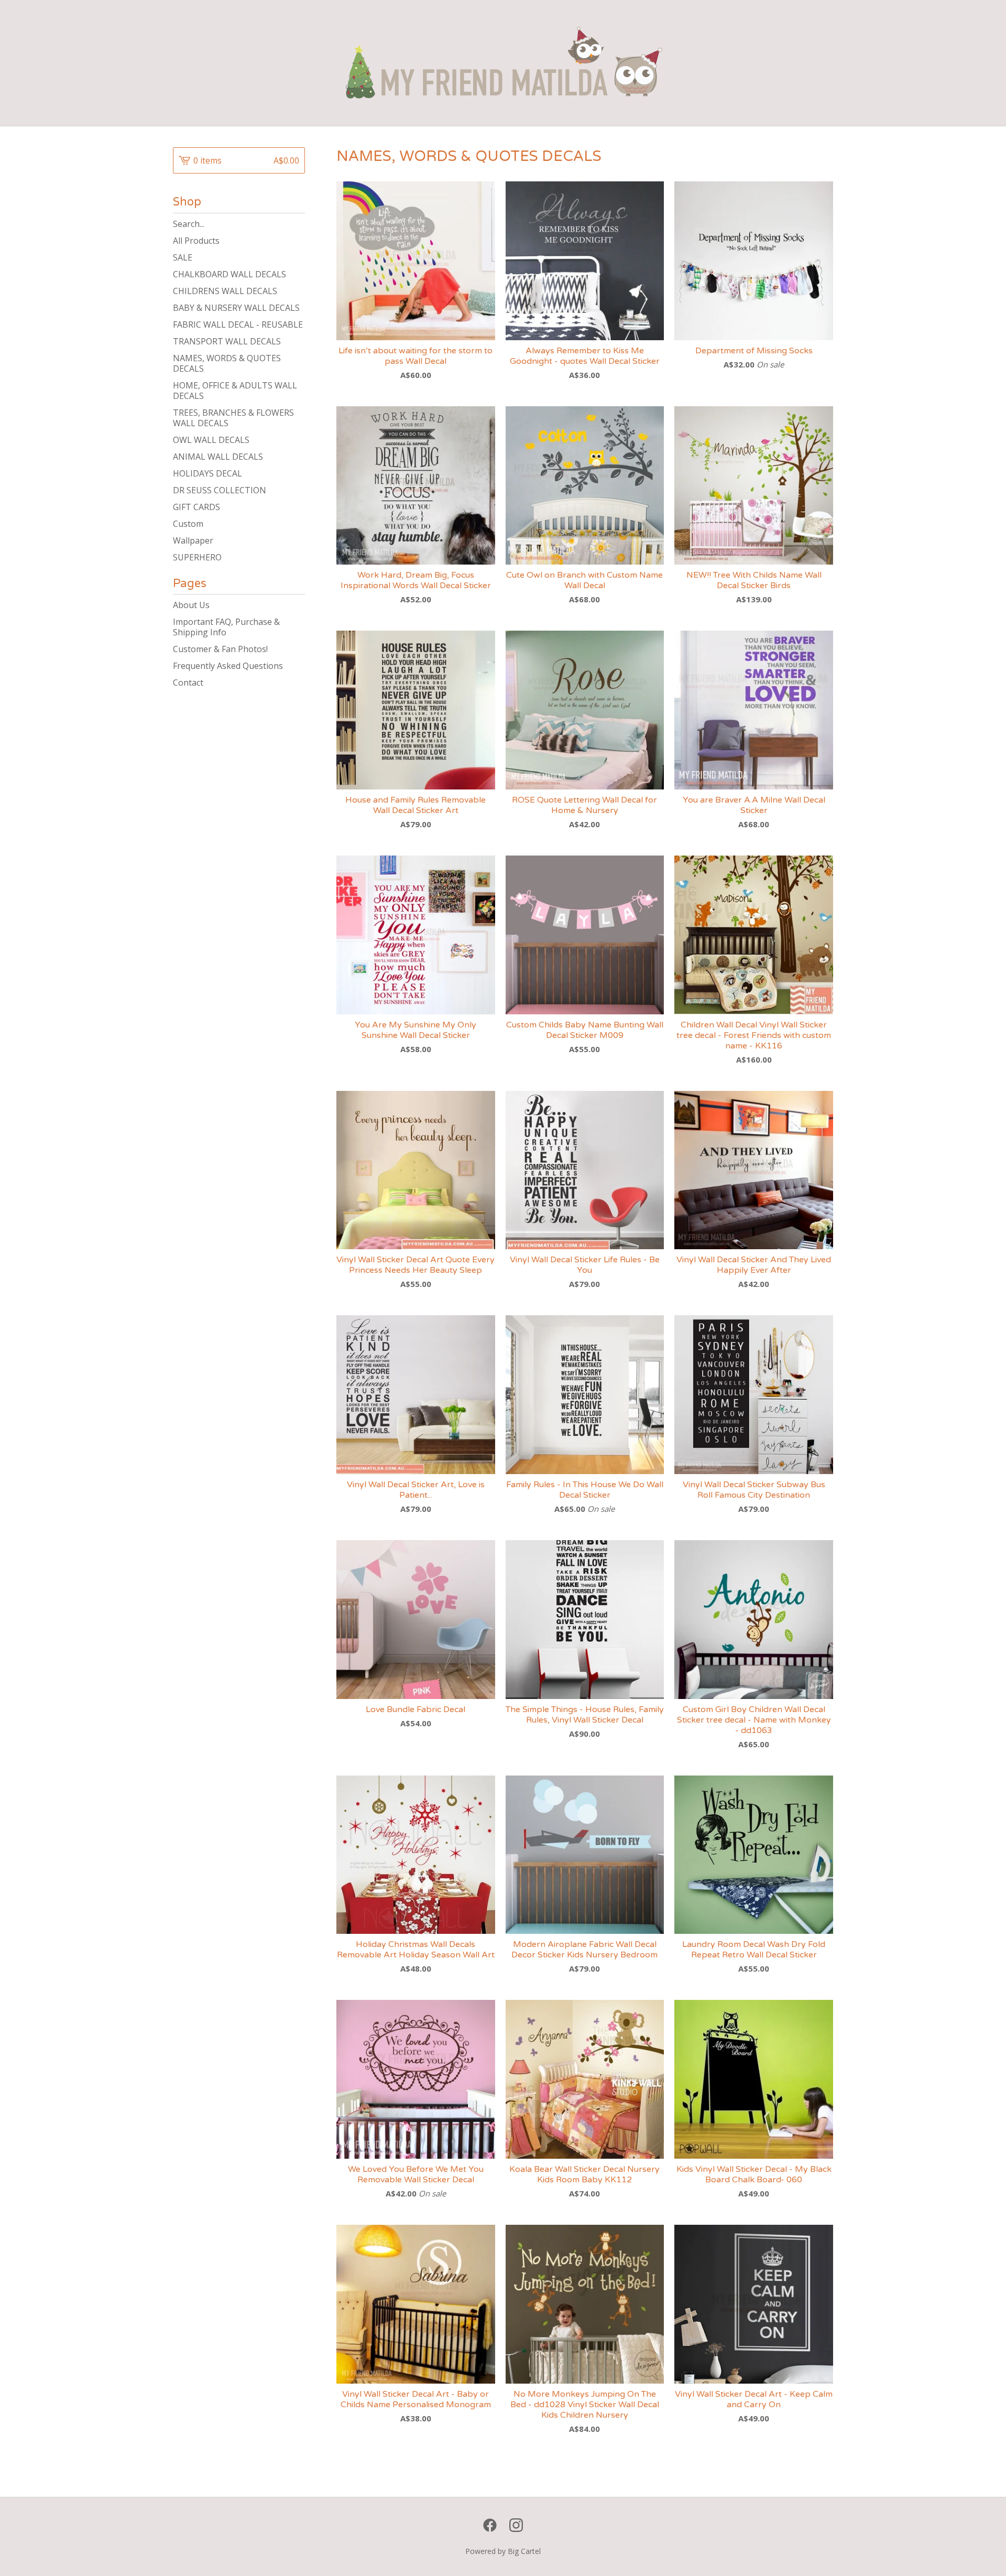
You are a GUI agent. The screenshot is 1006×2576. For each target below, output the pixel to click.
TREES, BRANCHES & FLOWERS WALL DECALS (233, 418)
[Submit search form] (297, 224)
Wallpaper (193, 540)
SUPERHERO (197, 557)
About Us (191, 605)
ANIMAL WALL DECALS (218, 457)
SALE (183, 257)
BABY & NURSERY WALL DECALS (236, 308)
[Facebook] (490, 2525)
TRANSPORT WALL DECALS (227, 341)
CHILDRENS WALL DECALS (225, 291)
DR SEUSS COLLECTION (220, 490)
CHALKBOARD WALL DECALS (229, 274)
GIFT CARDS (196, 507)
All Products (196, 241)
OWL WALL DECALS (211, 440)
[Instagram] (516, 2525)
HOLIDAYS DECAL (207, 473)
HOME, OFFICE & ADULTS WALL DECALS (235, 391)
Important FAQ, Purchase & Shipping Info (226, 627)
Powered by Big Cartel (503, 2551)
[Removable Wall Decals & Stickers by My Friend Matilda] (503, 63)
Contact (188, 683)
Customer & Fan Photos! (220, 649)
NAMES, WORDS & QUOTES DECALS (227, 363)
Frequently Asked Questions (228, 666)
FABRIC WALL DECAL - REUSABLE (238, 324)
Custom (188, 524)
